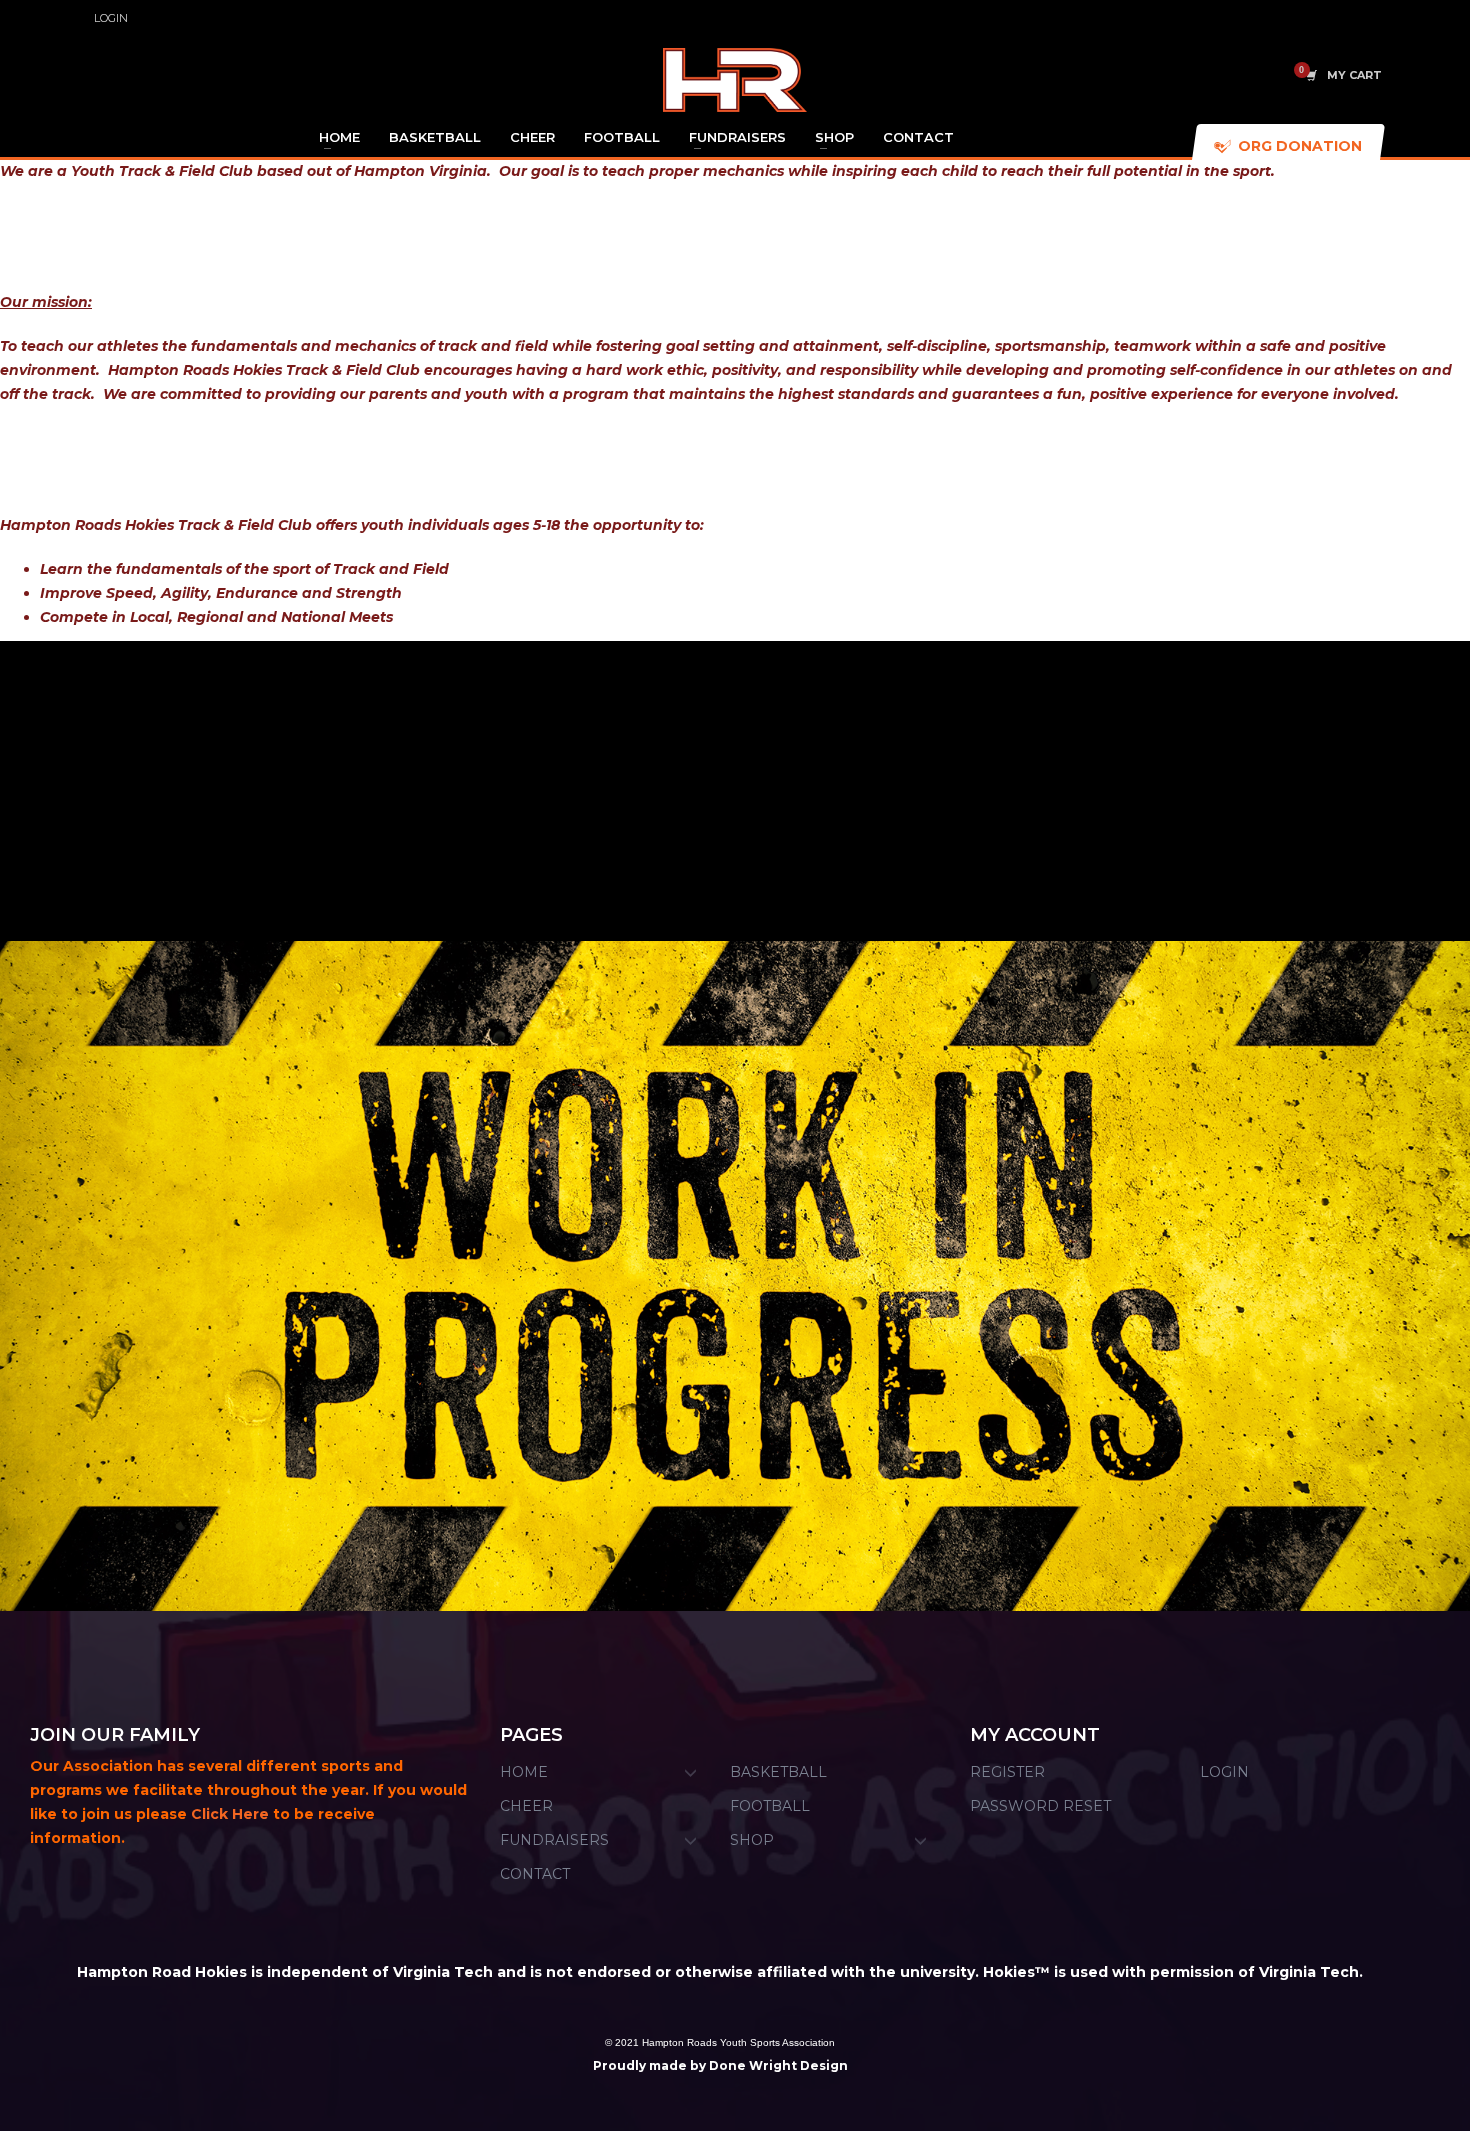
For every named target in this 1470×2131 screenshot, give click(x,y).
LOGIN (111, 18)
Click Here (230, 1814)
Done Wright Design (778, 2065)
